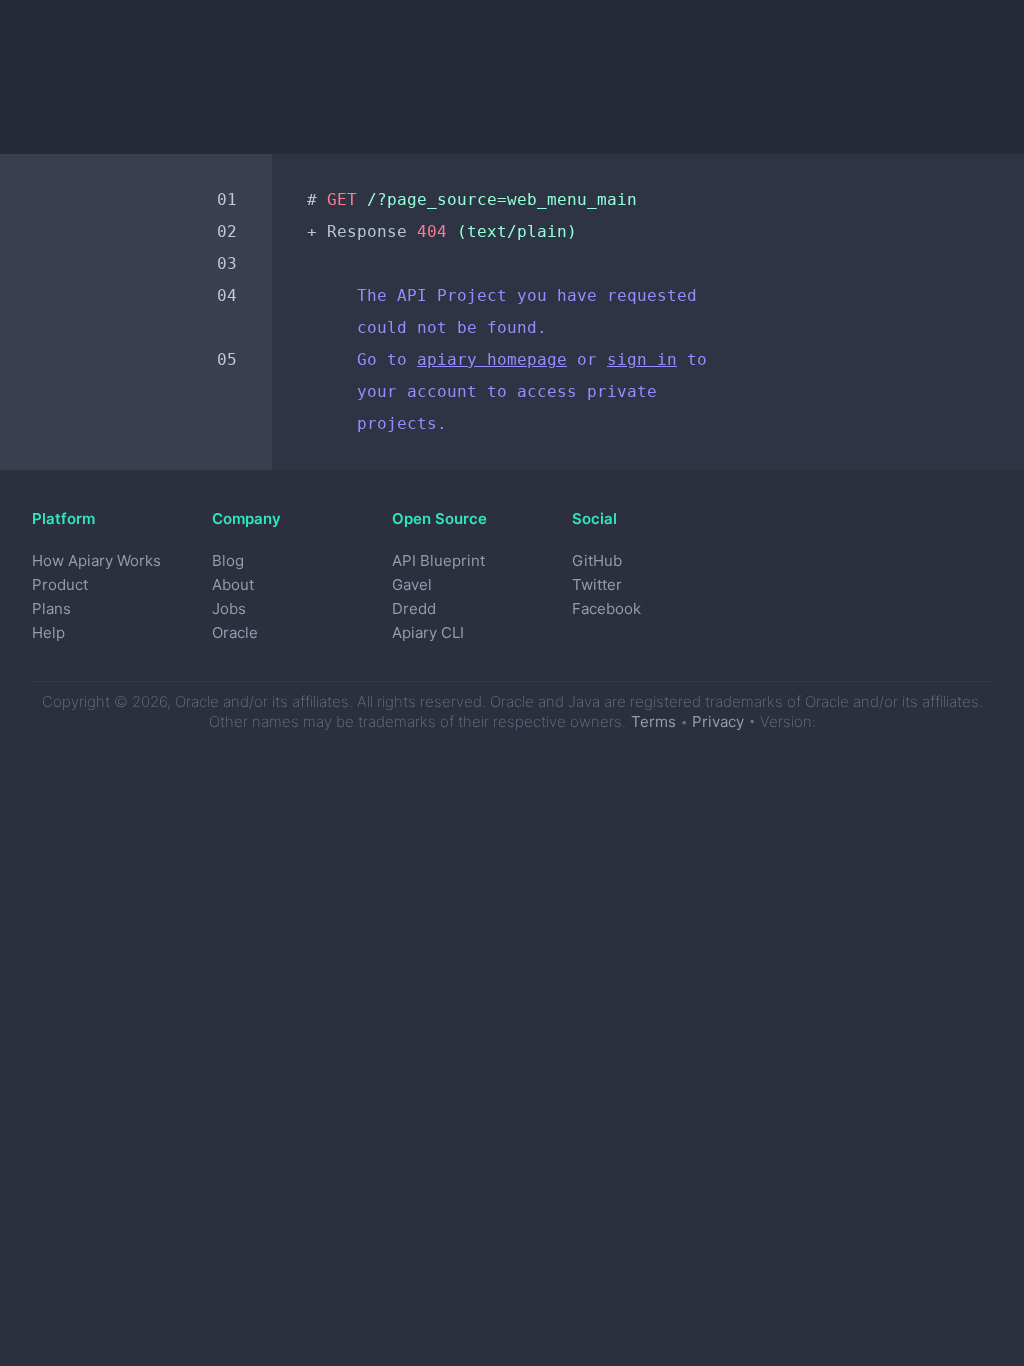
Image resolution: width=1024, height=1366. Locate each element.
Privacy (718, 721)
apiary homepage (492, 359)
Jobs (229, 608)
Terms (653, 721)
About (233, 584)
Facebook (606, 608)
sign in (642, 359)
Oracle (235, 632)
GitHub (597, 560)
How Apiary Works (96, 560)
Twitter (597, 584)
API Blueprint (438, 560)
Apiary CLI (428, 632)
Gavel (412, 584)
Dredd (414, 608)
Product (60, 584)
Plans (51, 608)
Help (48, 632)
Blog (228, 560)
